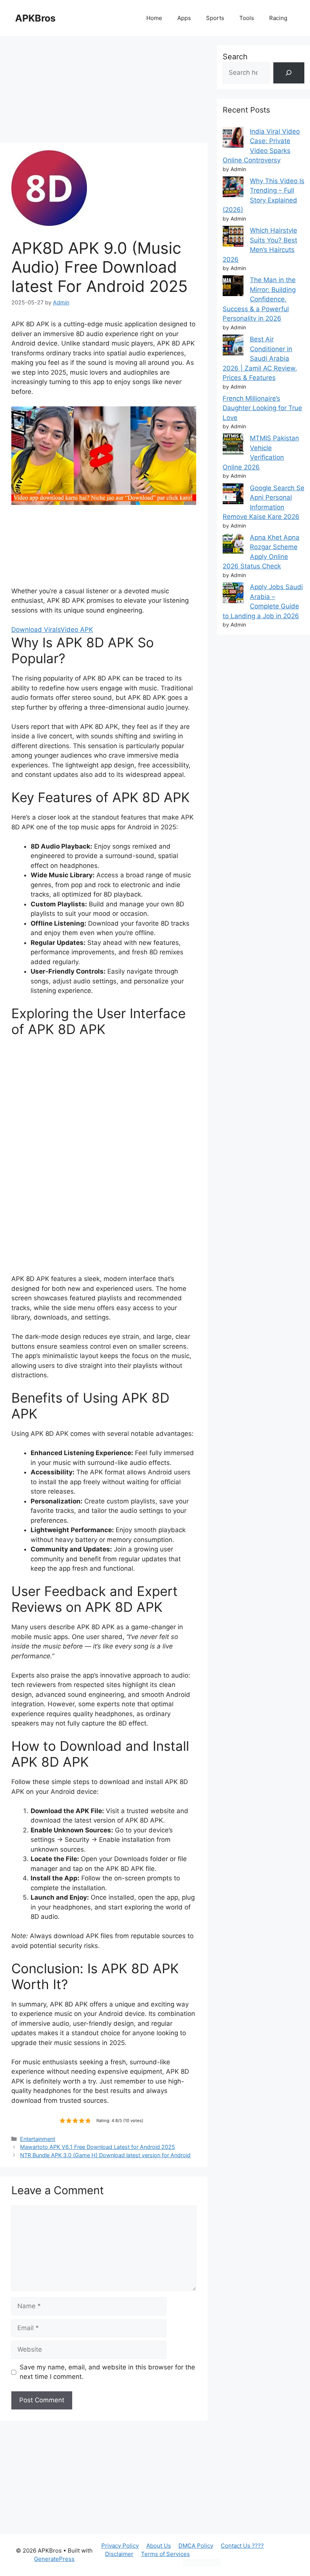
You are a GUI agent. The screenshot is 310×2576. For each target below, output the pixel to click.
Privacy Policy (120, 2546)
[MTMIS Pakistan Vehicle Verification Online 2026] (233, 445)
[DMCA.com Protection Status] (202, 2564)
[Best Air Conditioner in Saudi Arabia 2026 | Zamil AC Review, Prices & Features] (233, 347)
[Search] (289, 73)
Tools (247, 18)
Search (235, 57)
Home (154, 18)
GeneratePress (54, 2559)
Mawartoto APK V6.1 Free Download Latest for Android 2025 (98, 2147)
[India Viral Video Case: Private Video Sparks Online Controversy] (233, 139)
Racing (278, 18)
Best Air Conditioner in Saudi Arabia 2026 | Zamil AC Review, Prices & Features (260, 358)
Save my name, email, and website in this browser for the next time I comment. (107, 2372)
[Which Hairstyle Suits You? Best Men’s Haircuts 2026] (233, 238)
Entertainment (38, 2139)
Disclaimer (119, 2554)
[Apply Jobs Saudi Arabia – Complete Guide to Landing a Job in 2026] (233, 594)
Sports (215, 18)
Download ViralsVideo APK (52, 630)
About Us (159, 2546)
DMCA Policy (196, 2546)
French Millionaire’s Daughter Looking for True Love (262, 408)
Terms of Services (165, 2554)
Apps (184, 18)
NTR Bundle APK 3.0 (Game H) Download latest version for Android (105, 2155)
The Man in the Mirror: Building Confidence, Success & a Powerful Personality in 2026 (259, 299)
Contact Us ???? (242, 2546)
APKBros (35, 18)
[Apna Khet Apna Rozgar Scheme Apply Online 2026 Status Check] (233, 545)
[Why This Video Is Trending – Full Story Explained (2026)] (233, 188)
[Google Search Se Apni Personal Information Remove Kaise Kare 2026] (233, 495)
